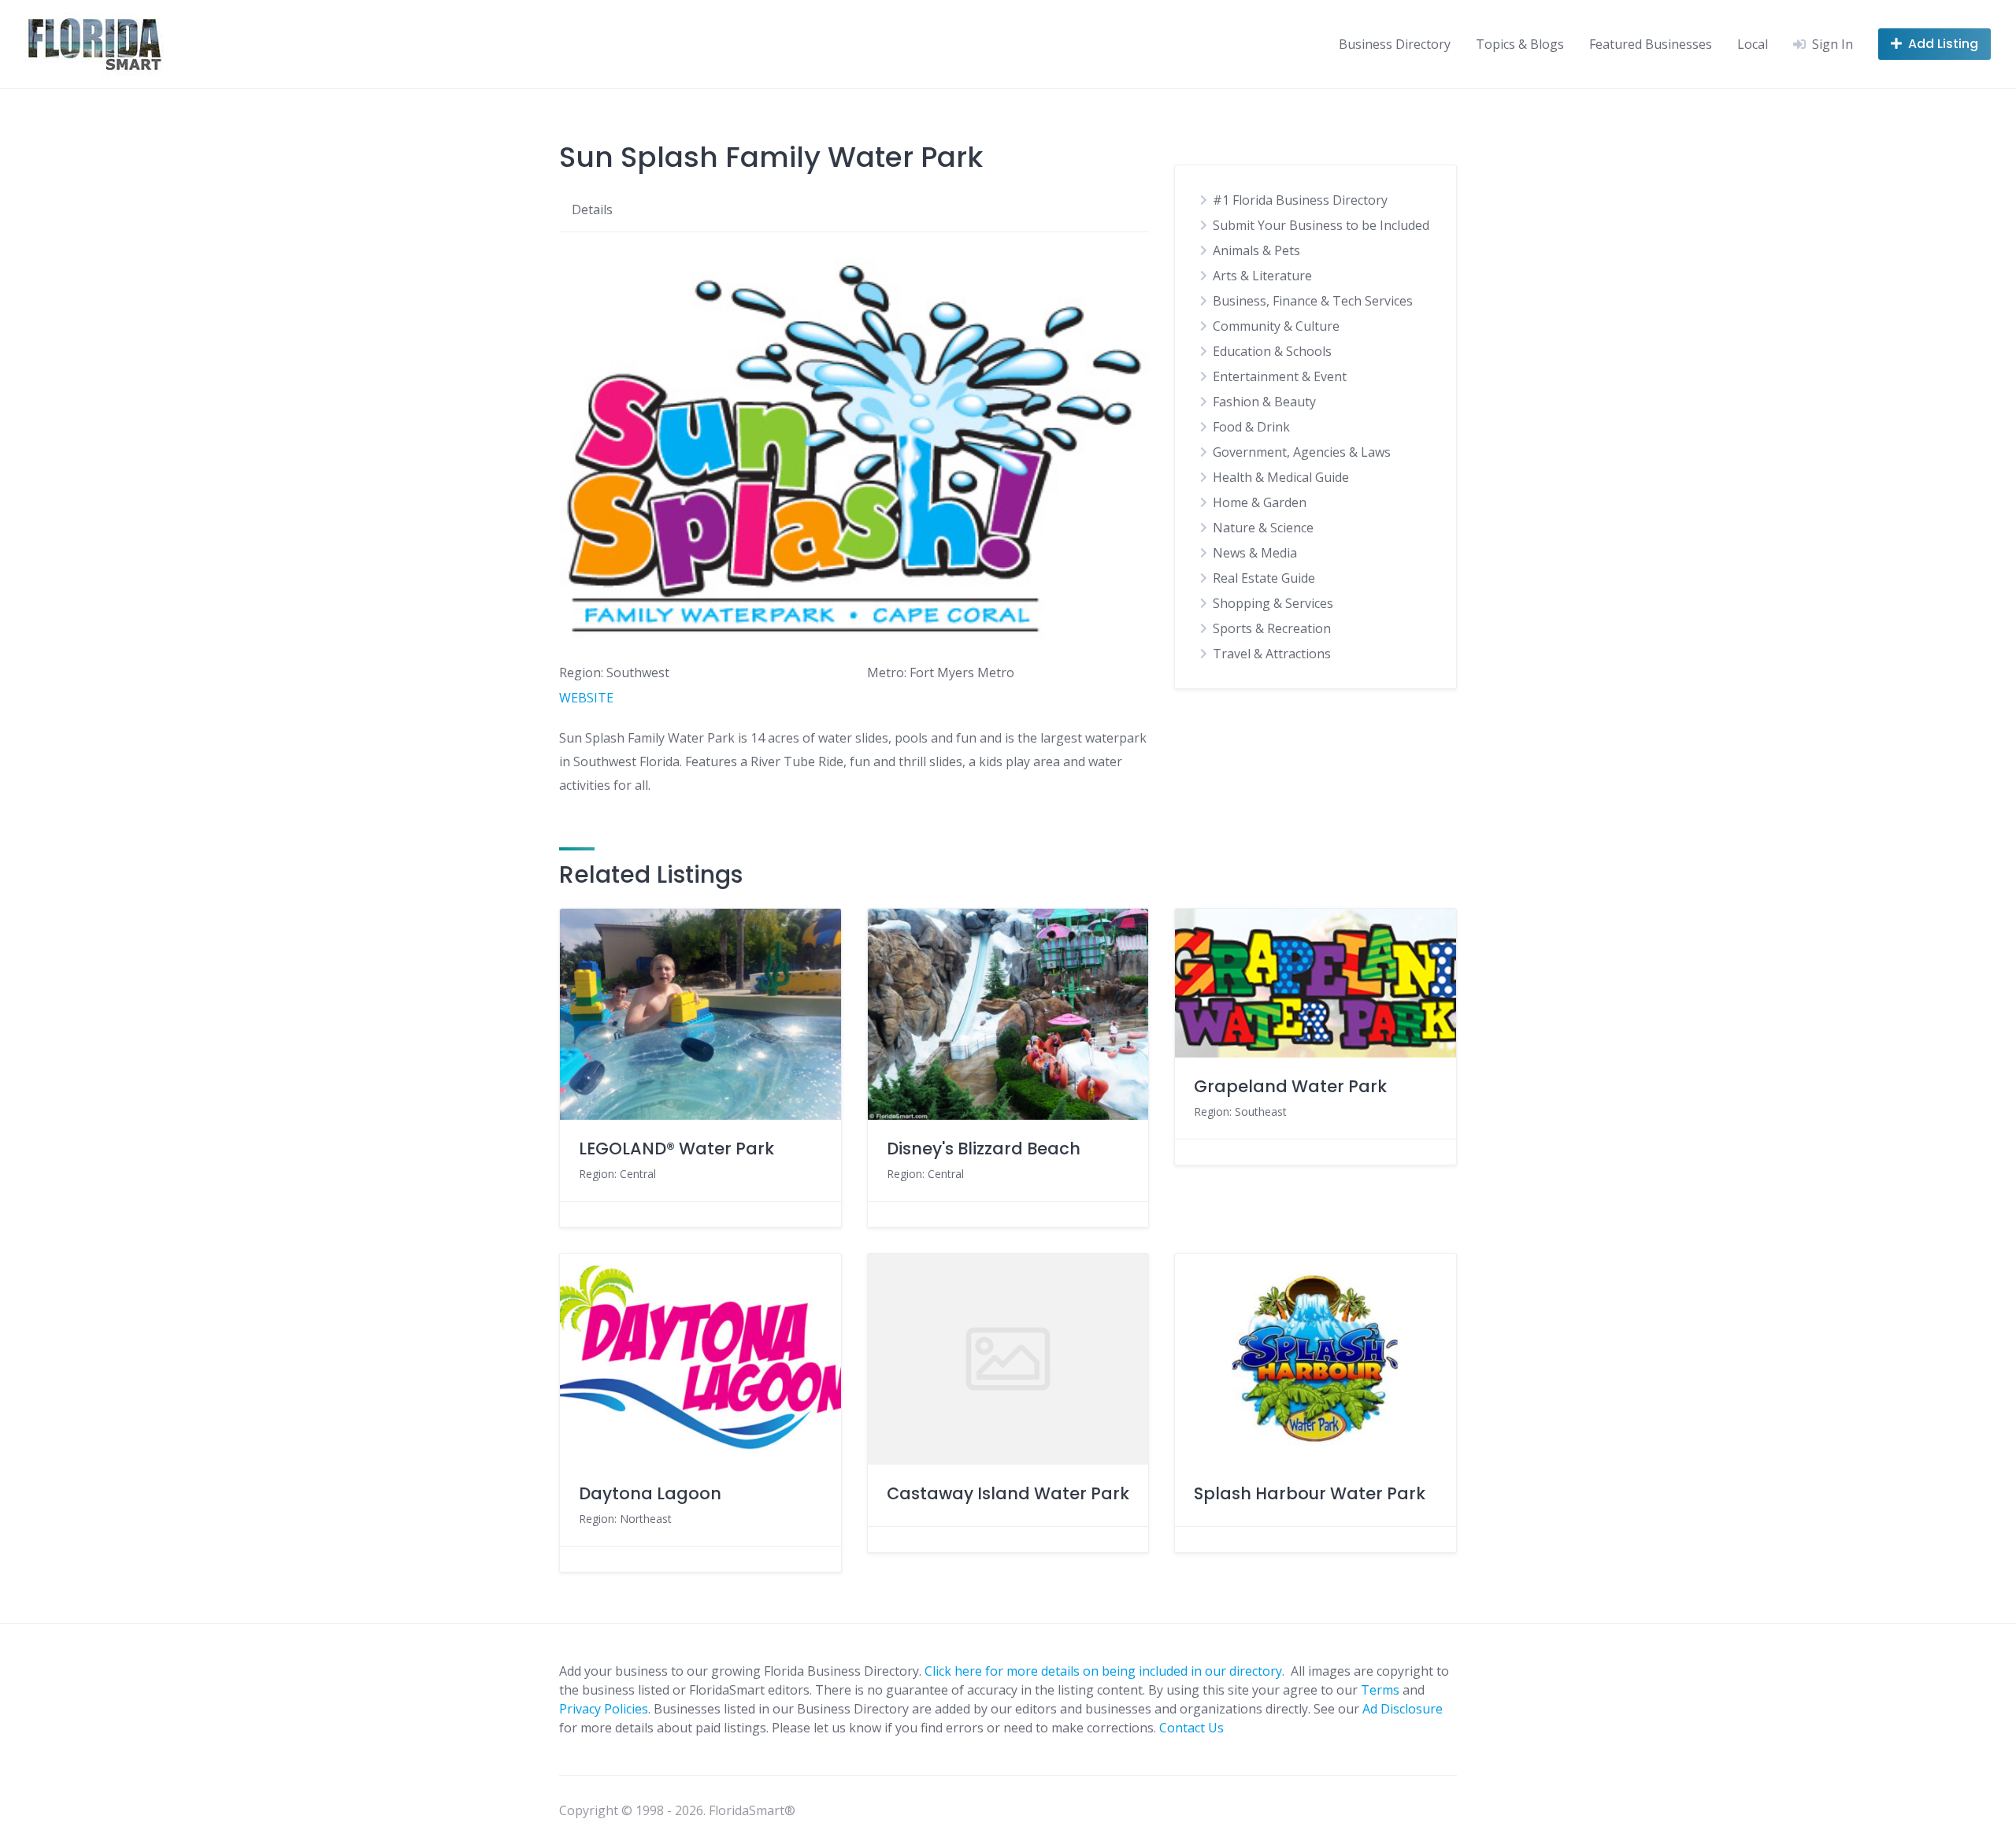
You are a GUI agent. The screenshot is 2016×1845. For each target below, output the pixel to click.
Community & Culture (1276, 326)
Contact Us (1191, 1728)
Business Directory (1395, 44)
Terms (1380, 1690)
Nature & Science (1263, 528)
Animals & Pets (1256, 250)
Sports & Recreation (1272, 628)
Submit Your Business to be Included (1321, 225)
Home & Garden (1260, 502)
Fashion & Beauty (1264, 402)
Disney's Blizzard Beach (984, 1148)
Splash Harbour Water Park (1310, 1493)
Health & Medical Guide (1281, 477)
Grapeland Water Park (1290, 1086)
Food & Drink (1251, 427)
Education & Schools (1272, 351)
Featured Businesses (1651, 44)
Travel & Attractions (1272, 654)
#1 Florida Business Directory (1300, 200)
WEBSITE (586, 698)
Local (1753, 44)
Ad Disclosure (1403, 1709)
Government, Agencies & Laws (1302, 452)
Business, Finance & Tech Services (1313, 301)
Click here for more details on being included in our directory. (1106, 1671)
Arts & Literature (1262, 276)
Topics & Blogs (1520, 44)
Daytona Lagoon (650, 1493)
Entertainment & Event (1280, 376)
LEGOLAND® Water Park (676, 1148)
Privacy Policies (604, 1709)
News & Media (1255, 553)
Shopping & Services (1273, 603)
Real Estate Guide (1264, 578)
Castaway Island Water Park (1008, 1493)
